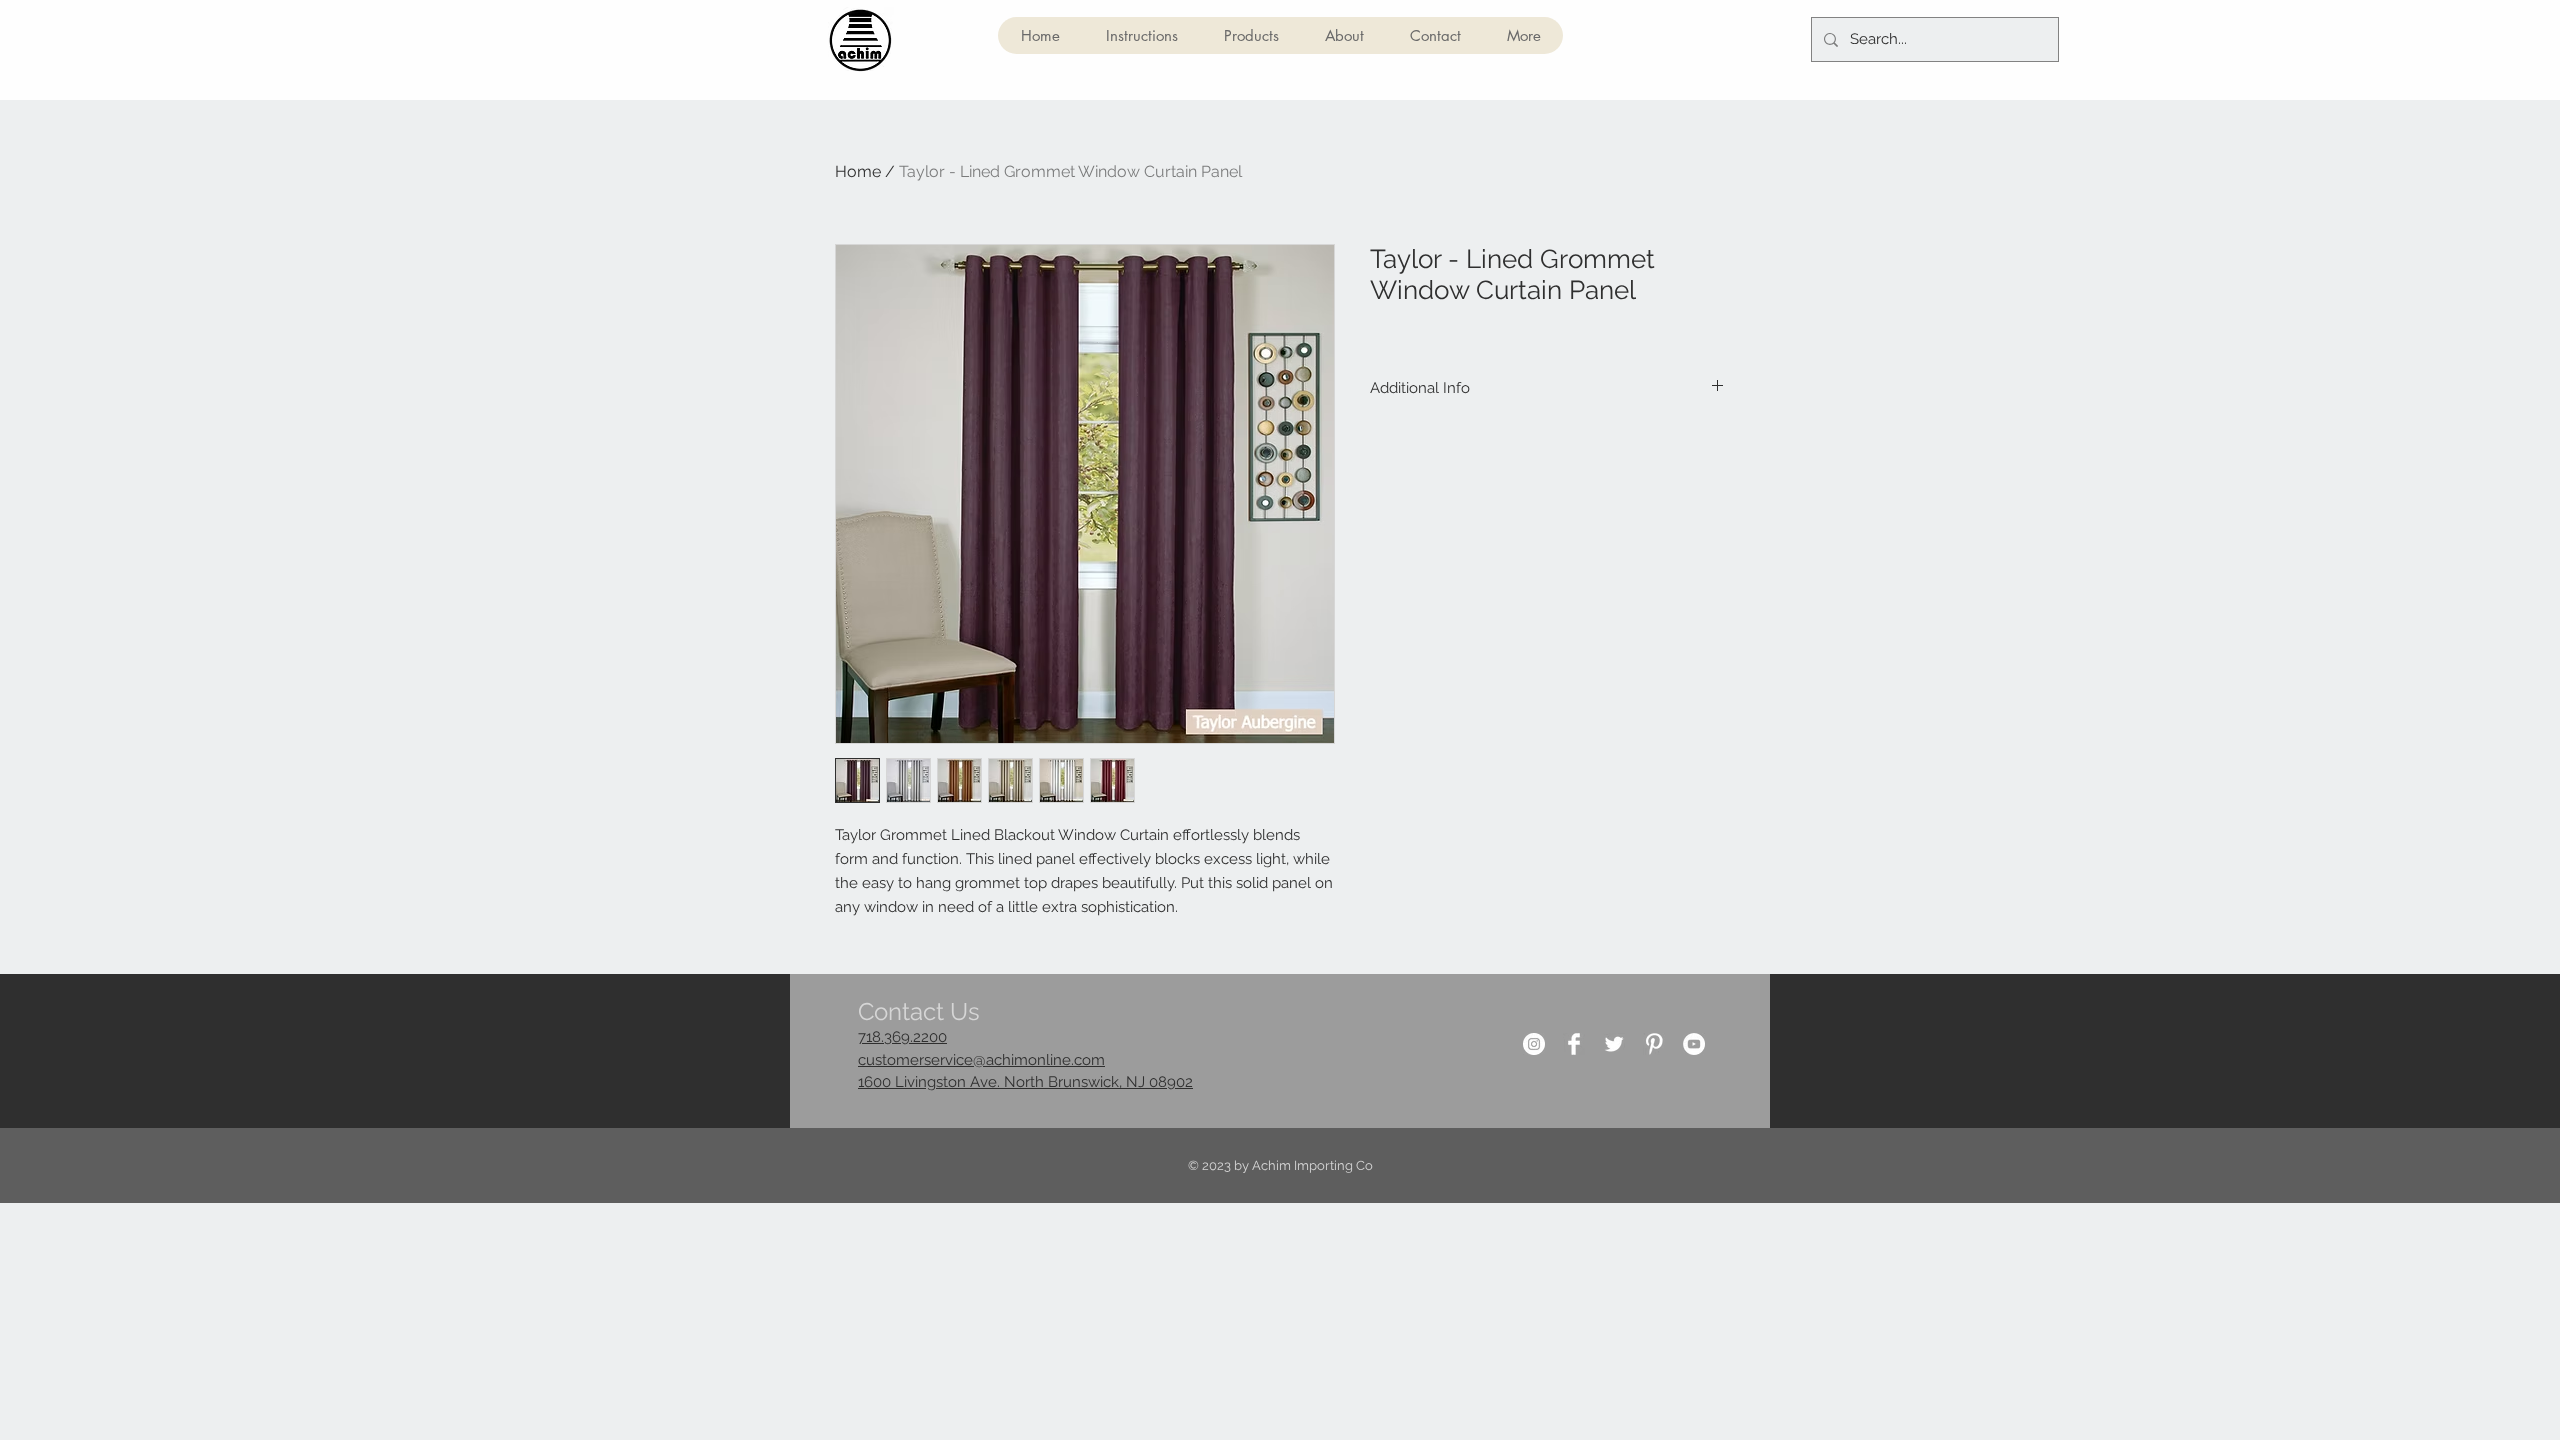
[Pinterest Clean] (1654, 1044)
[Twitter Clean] (1614, 1044)
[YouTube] (1694, 1044)
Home (858, 171)
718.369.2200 (902, 1037)
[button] (1250, 35)
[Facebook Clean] (1574, 1044)
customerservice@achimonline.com (981, 1060)
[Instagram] (1534, 1044)
